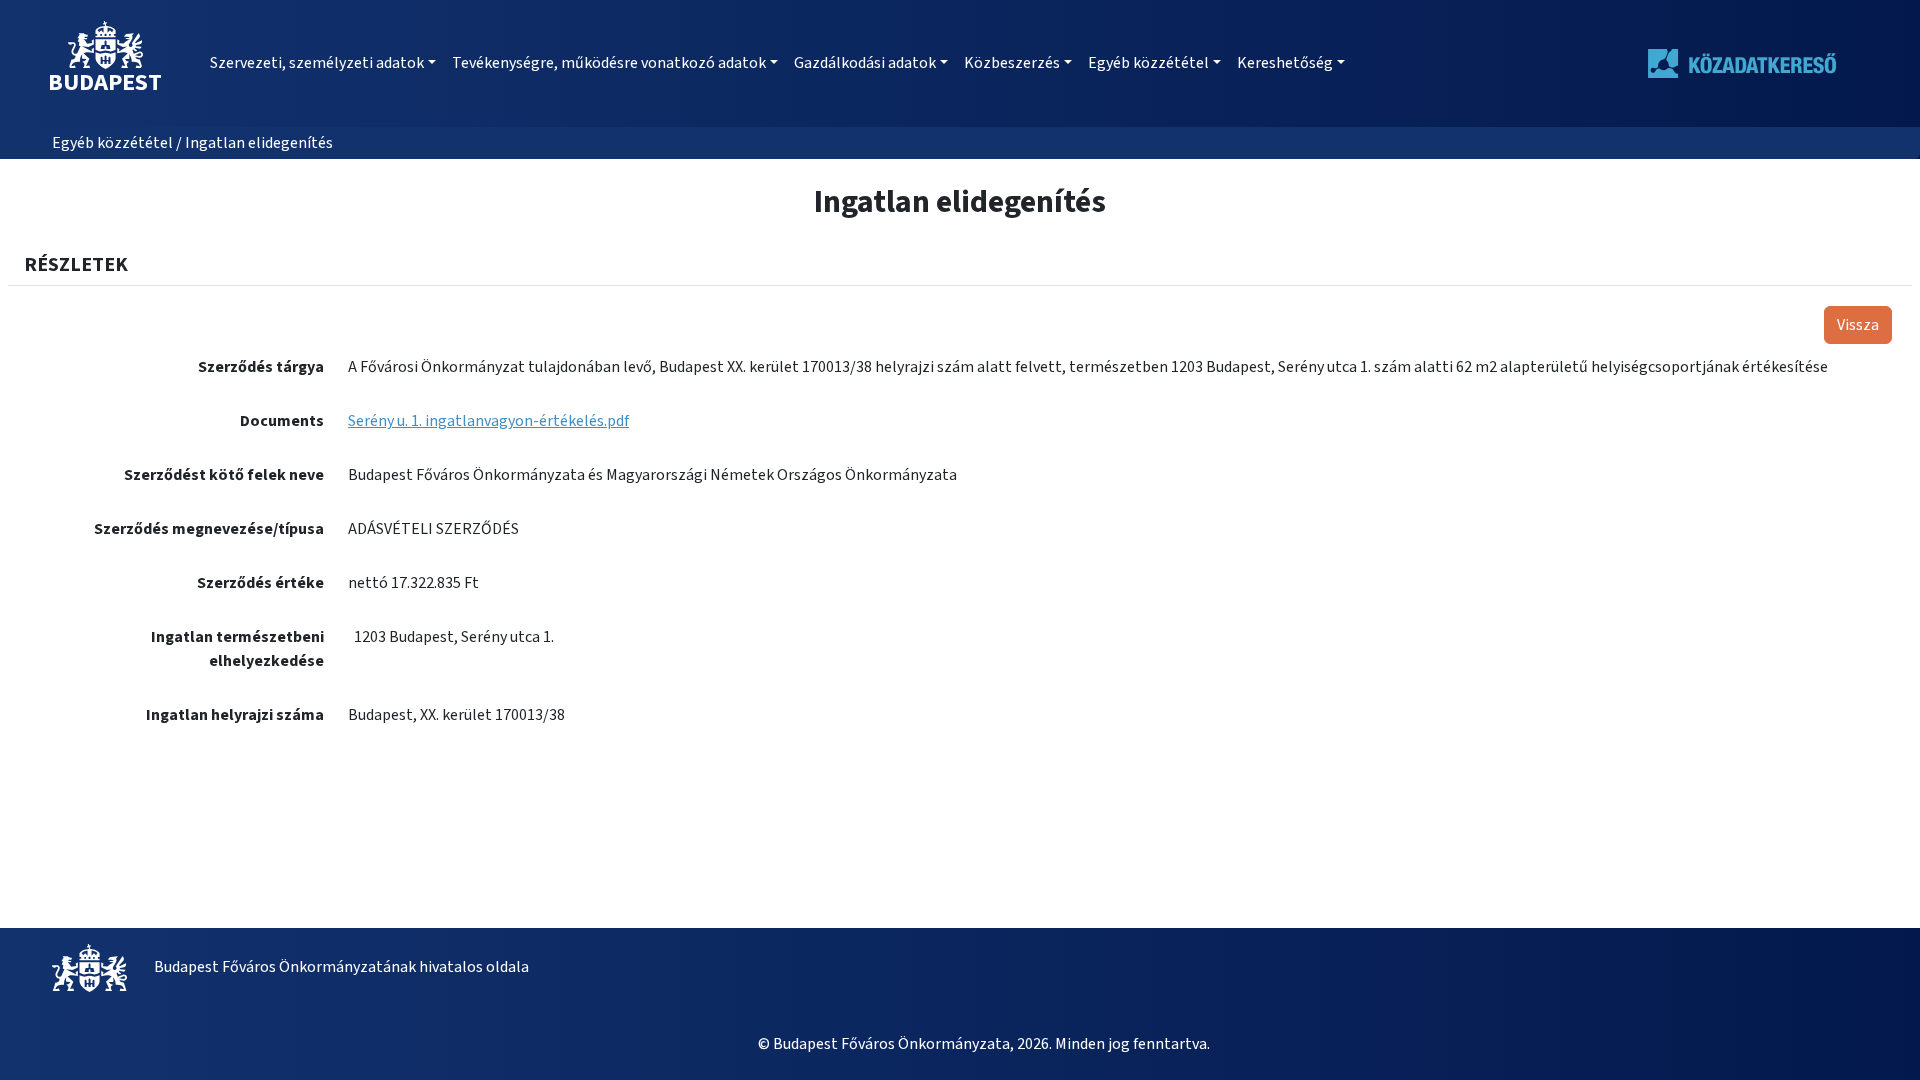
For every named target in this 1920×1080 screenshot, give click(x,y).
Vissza (1858, 325)
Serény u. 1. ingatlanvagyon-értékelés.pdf (488, 421)
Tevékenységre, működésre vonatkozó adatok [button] (609, 63)
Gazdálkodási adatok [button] (865, 63)
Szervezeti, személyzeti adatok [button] (317, 63)
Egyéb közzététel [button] (1148, 63)
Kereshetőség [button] (1285, 63)
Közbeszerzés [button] (1012, 63)
